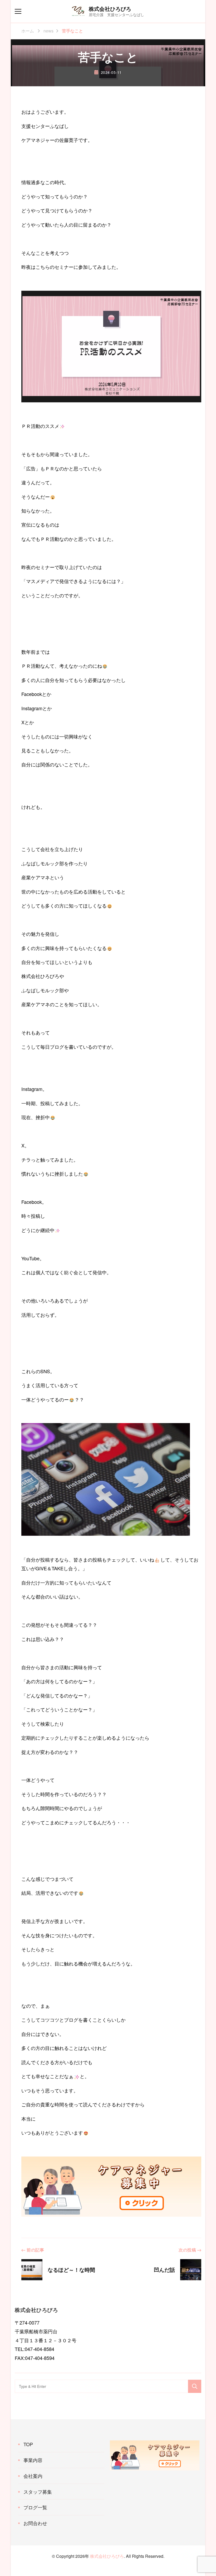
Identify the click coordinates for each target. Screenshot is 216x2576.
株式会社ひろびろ (110, 9)
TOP (28, 2444)
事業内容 (33, 2460)
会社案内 (33, 2476)
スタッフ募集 (38, 2492)
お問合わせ (35, 2523)
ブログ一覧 (35, 2507)
